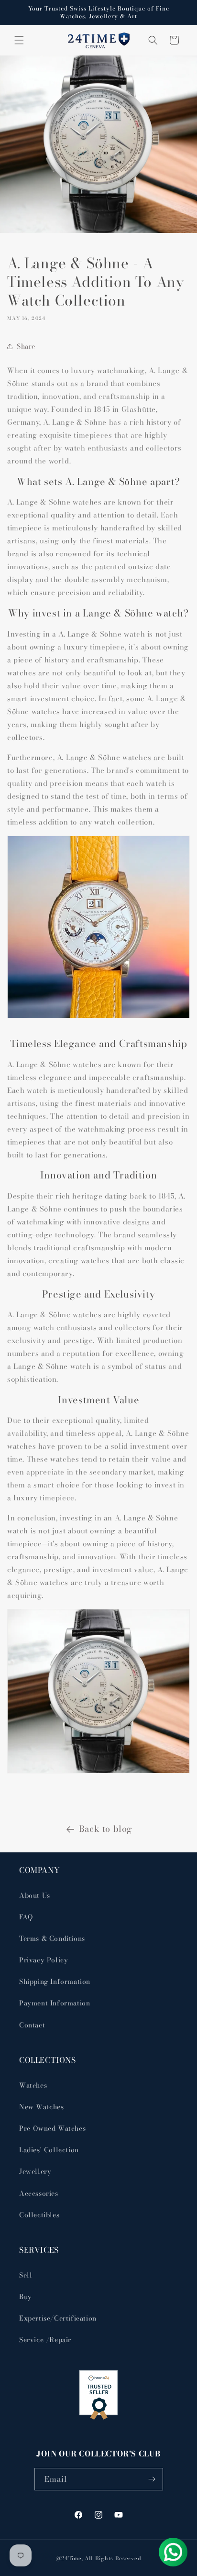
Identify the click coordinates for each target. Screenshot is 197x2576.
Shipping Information (55, 1982)
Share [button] (26, 346)
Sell (26, 2275)
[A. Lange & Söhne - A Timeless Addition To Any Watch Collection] (98, 1771)
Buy (26, 2297)
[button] (19, 40)
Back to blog (106, 1829)
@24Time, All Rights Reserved (99, 2558)
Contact (32, 2025)
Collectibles (39, 2215)
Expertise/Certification (58, 2318)
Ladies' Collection (49, 2150)
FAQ (26, 1917)
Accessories (39, 2193)
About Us (35, 1895)
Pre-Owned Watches (52, 2128)
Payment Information (55, 2003)
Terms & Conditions (52, 1938)
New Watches (42, 2107)
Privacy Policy (44, 1960)
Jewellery (35, 2171)
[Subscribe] (152, 2479)
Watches (33, 2085)
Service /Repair (45, 2340)
